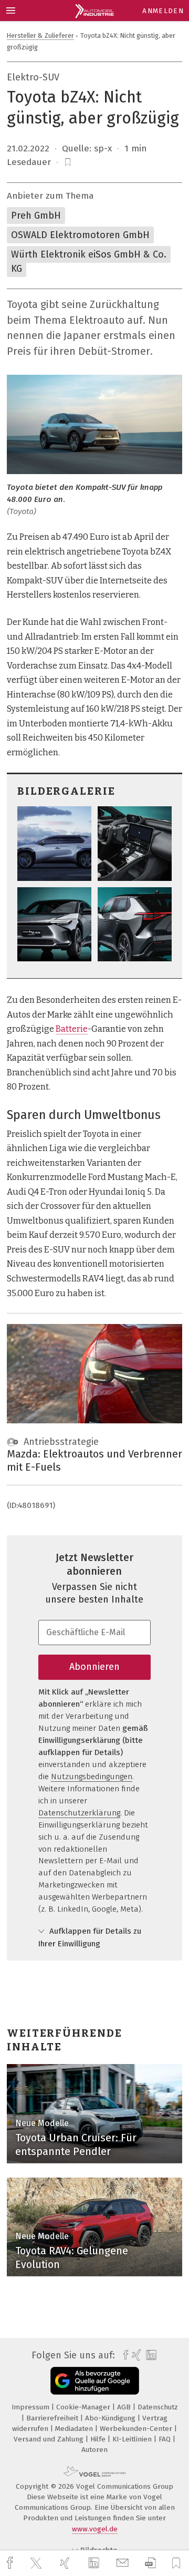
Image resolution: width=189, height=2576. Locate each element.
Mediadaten (75, 2429)
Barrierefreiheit (53, 2418)
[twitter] (37, 2563)
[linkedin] (95, 2563)
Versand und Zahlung (50, 2439)
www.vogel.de (95, 2529)
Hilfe (99, 2439)
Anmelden (163, 11)
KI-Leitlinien (133, 2439)
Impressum (31, 2407)
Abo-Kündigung (111, 2418)
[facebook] (11, 2563)
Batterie (72, 1029)
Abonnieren (94, 1667)
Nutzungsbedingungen (92, 1777)
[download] (150, 2563)
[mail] (124, 2563)
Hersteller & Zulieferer (40, 35)
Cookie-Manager (84, 2407)
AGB (125, 2407)
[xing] (66, 2563)
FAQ (166, 2439)
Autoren (94, 2450)
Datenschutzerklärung (79, 1813)
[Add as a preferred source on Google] (95, 2381)
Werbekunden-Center (137, 2429)
